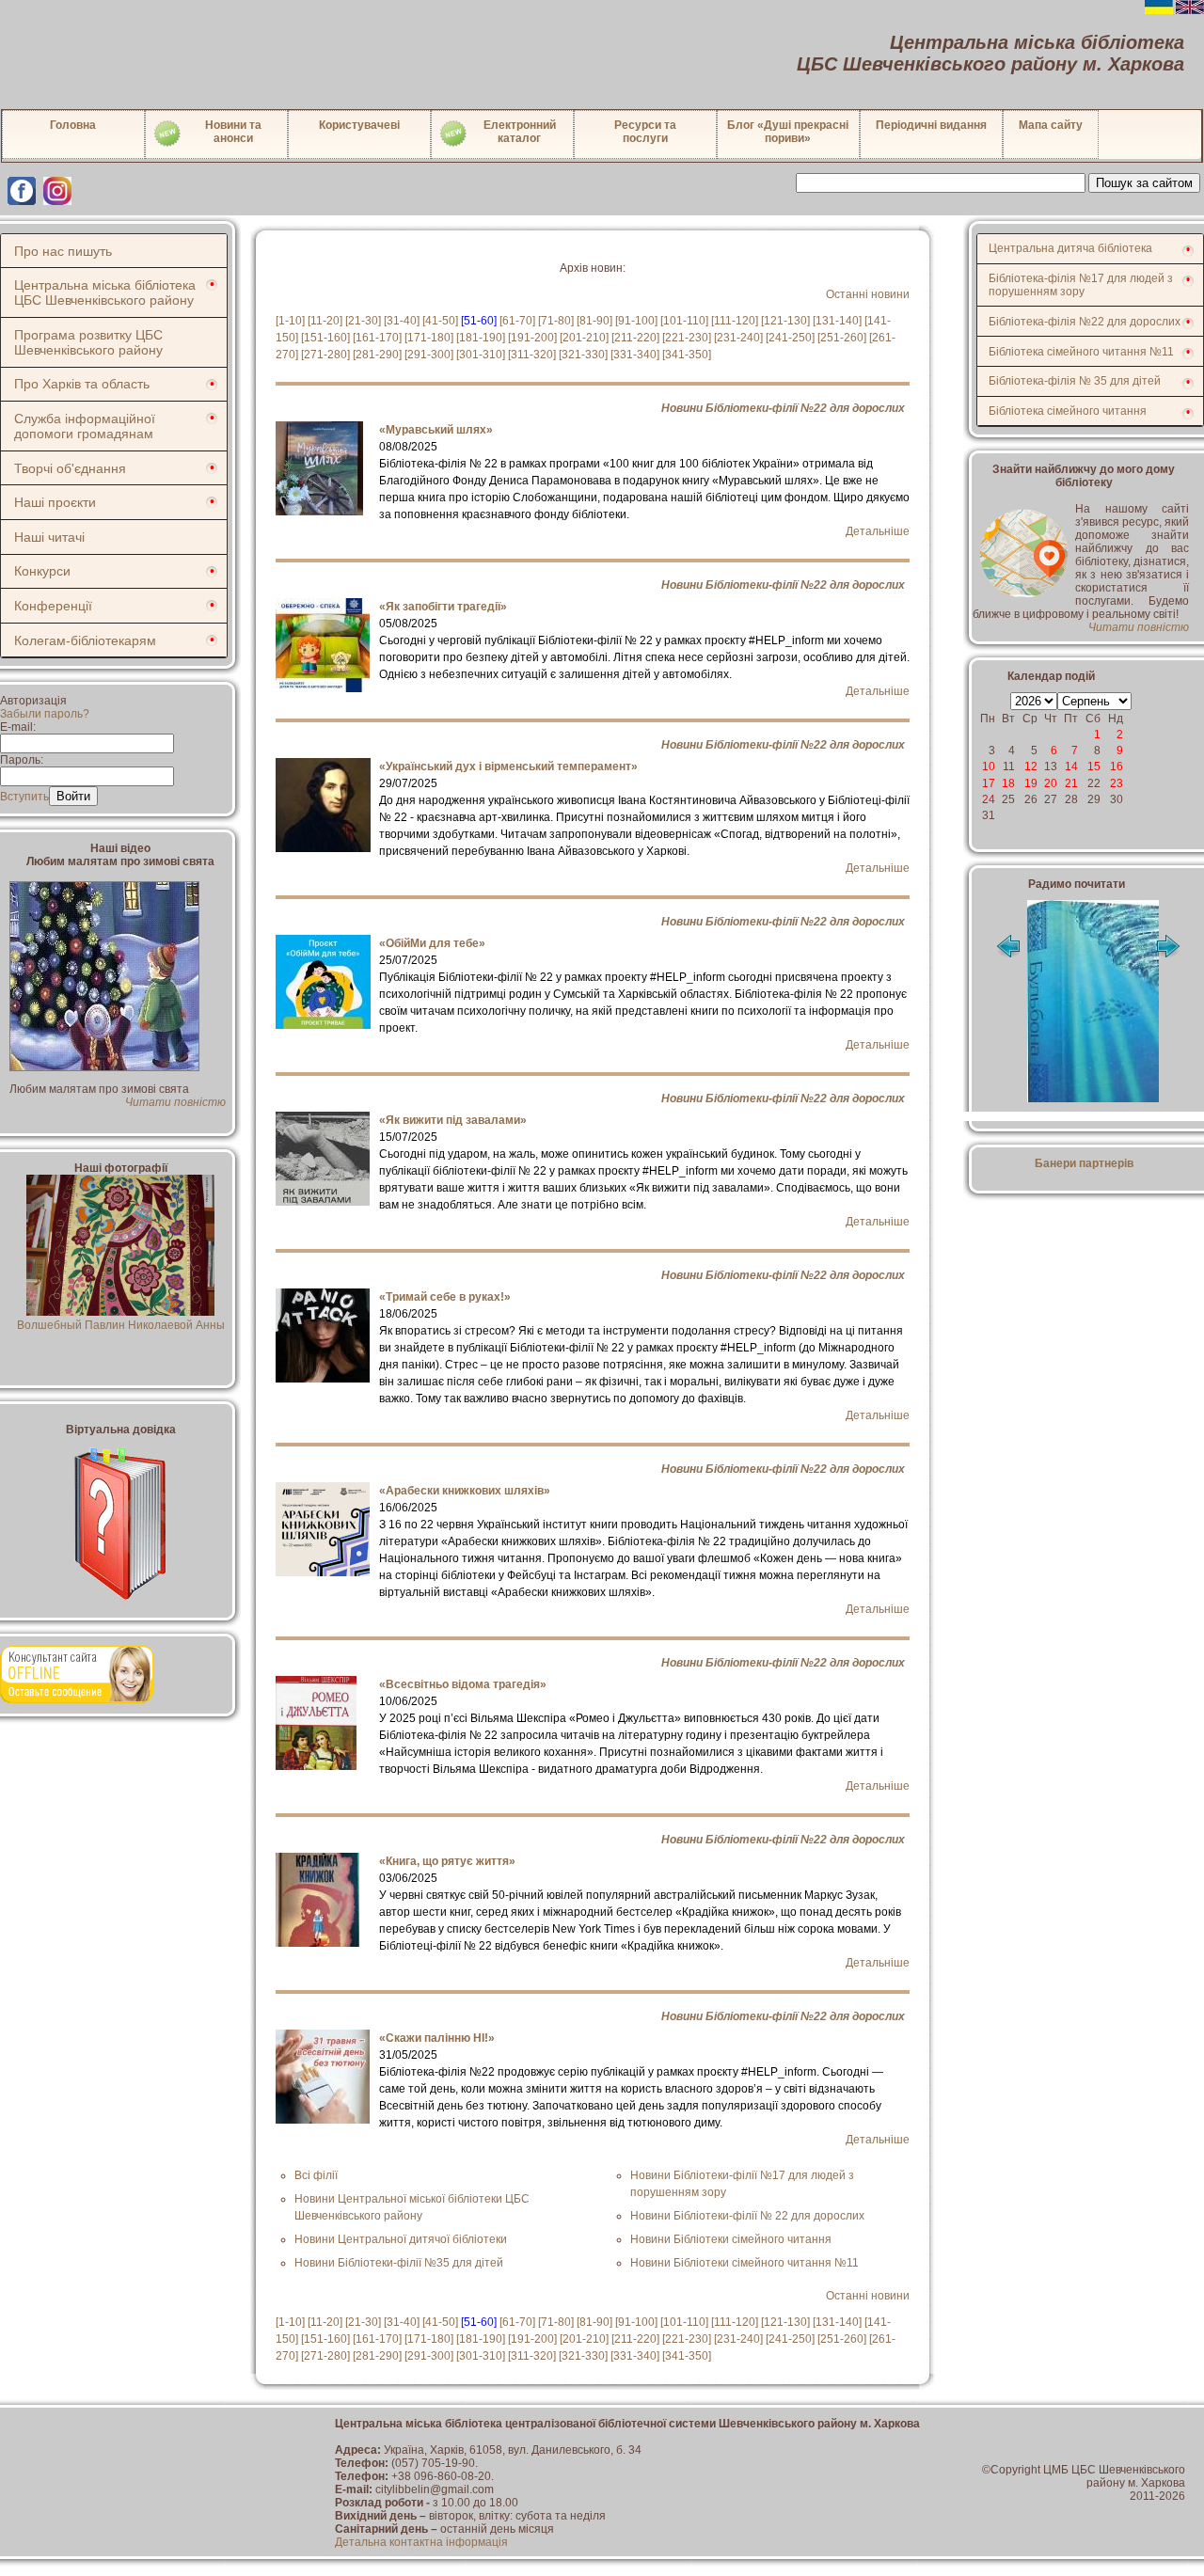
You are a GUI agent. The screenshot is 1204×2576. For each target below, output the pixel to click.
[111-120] (735, 321)
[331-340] (635, 355)
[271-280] (325, 355)
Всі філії (316, 2175)
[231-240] (738, 338)
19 (1031, 783)
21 (1071, 783)
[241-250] (790, 338)
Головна (73, 125)
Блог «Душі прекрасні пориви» (788, 132)
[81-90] (594, 321)
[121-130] (785, 321)
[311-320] (532, 355)
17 (989, 783)
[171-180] (429, 338)
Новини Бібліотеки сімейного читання (731, 2239)
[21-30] (363, 321)
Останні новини (868, 294)
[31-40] (402, 321)
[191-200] (532, 338)
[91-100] (636, 321)
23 (1117, 783)
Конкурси (42, 571)
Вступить (24, 797)
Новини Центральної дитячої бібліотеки (401, 2239)
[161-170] (377, 338)
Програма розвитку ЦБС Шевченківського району (88, 342)
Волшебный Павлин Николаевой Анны (121, 1325)
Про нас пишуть (63, 251)
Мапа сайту (1051, 125)
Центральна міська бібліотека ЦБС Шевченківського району (105, 292)
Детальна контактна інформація (421, 2542)
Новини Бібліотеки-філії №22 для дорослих (783, 408)
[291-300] (429, 355)
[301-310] (481, 355)
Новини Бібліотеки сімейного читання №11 (745, 2263)
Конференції (53, 606)
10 (989, 766)
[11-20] (325, 321)
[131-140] (837, 321)
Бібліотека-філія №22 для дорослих (1085, 322)
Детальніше (878, 531)
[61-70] (517, 321)
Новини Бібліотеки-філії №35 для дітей (399, 2263)
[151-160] (325, 338)
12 (1031, 766)
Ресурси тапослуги (645, 132)
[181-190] (481, 338)
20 (1051, 783)
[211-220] (635, 338)
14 (1071, 766)
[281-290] (377, 355)
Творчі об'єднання (70, 468)
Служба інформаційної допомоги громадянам (85, 426)
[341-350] (687, 355)
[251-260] (842, 338)
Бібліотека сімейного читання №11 (1081, 352)
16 (1117, 766)
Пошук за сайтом (1144, 183)
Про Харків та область (82, 384)
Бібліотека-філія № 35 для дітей (1075, 381)
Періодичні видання (931, 125)
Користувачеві (359, 125)
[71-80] (556, 321)
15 (1094, 766)
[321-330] (583, 355)
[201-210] (584, 338)
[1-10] (290, 321)
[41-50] (440, 321)
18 (1008, 783)
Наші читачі (49, 537)
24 (989, 799)
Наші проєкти (55, 502)
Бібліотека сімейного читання (1068, 411)
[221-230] (687, 338)
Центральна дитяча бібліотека (1070, 248)
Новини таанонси (233, 132)
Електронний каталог (520, 132)
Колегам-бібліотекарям (85, 640)
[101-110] (684, 321)
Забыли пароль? (45, 714)
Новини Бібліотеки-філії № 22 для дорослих (747, 2216)
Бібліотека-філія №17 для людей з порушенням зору (1081, 285)
